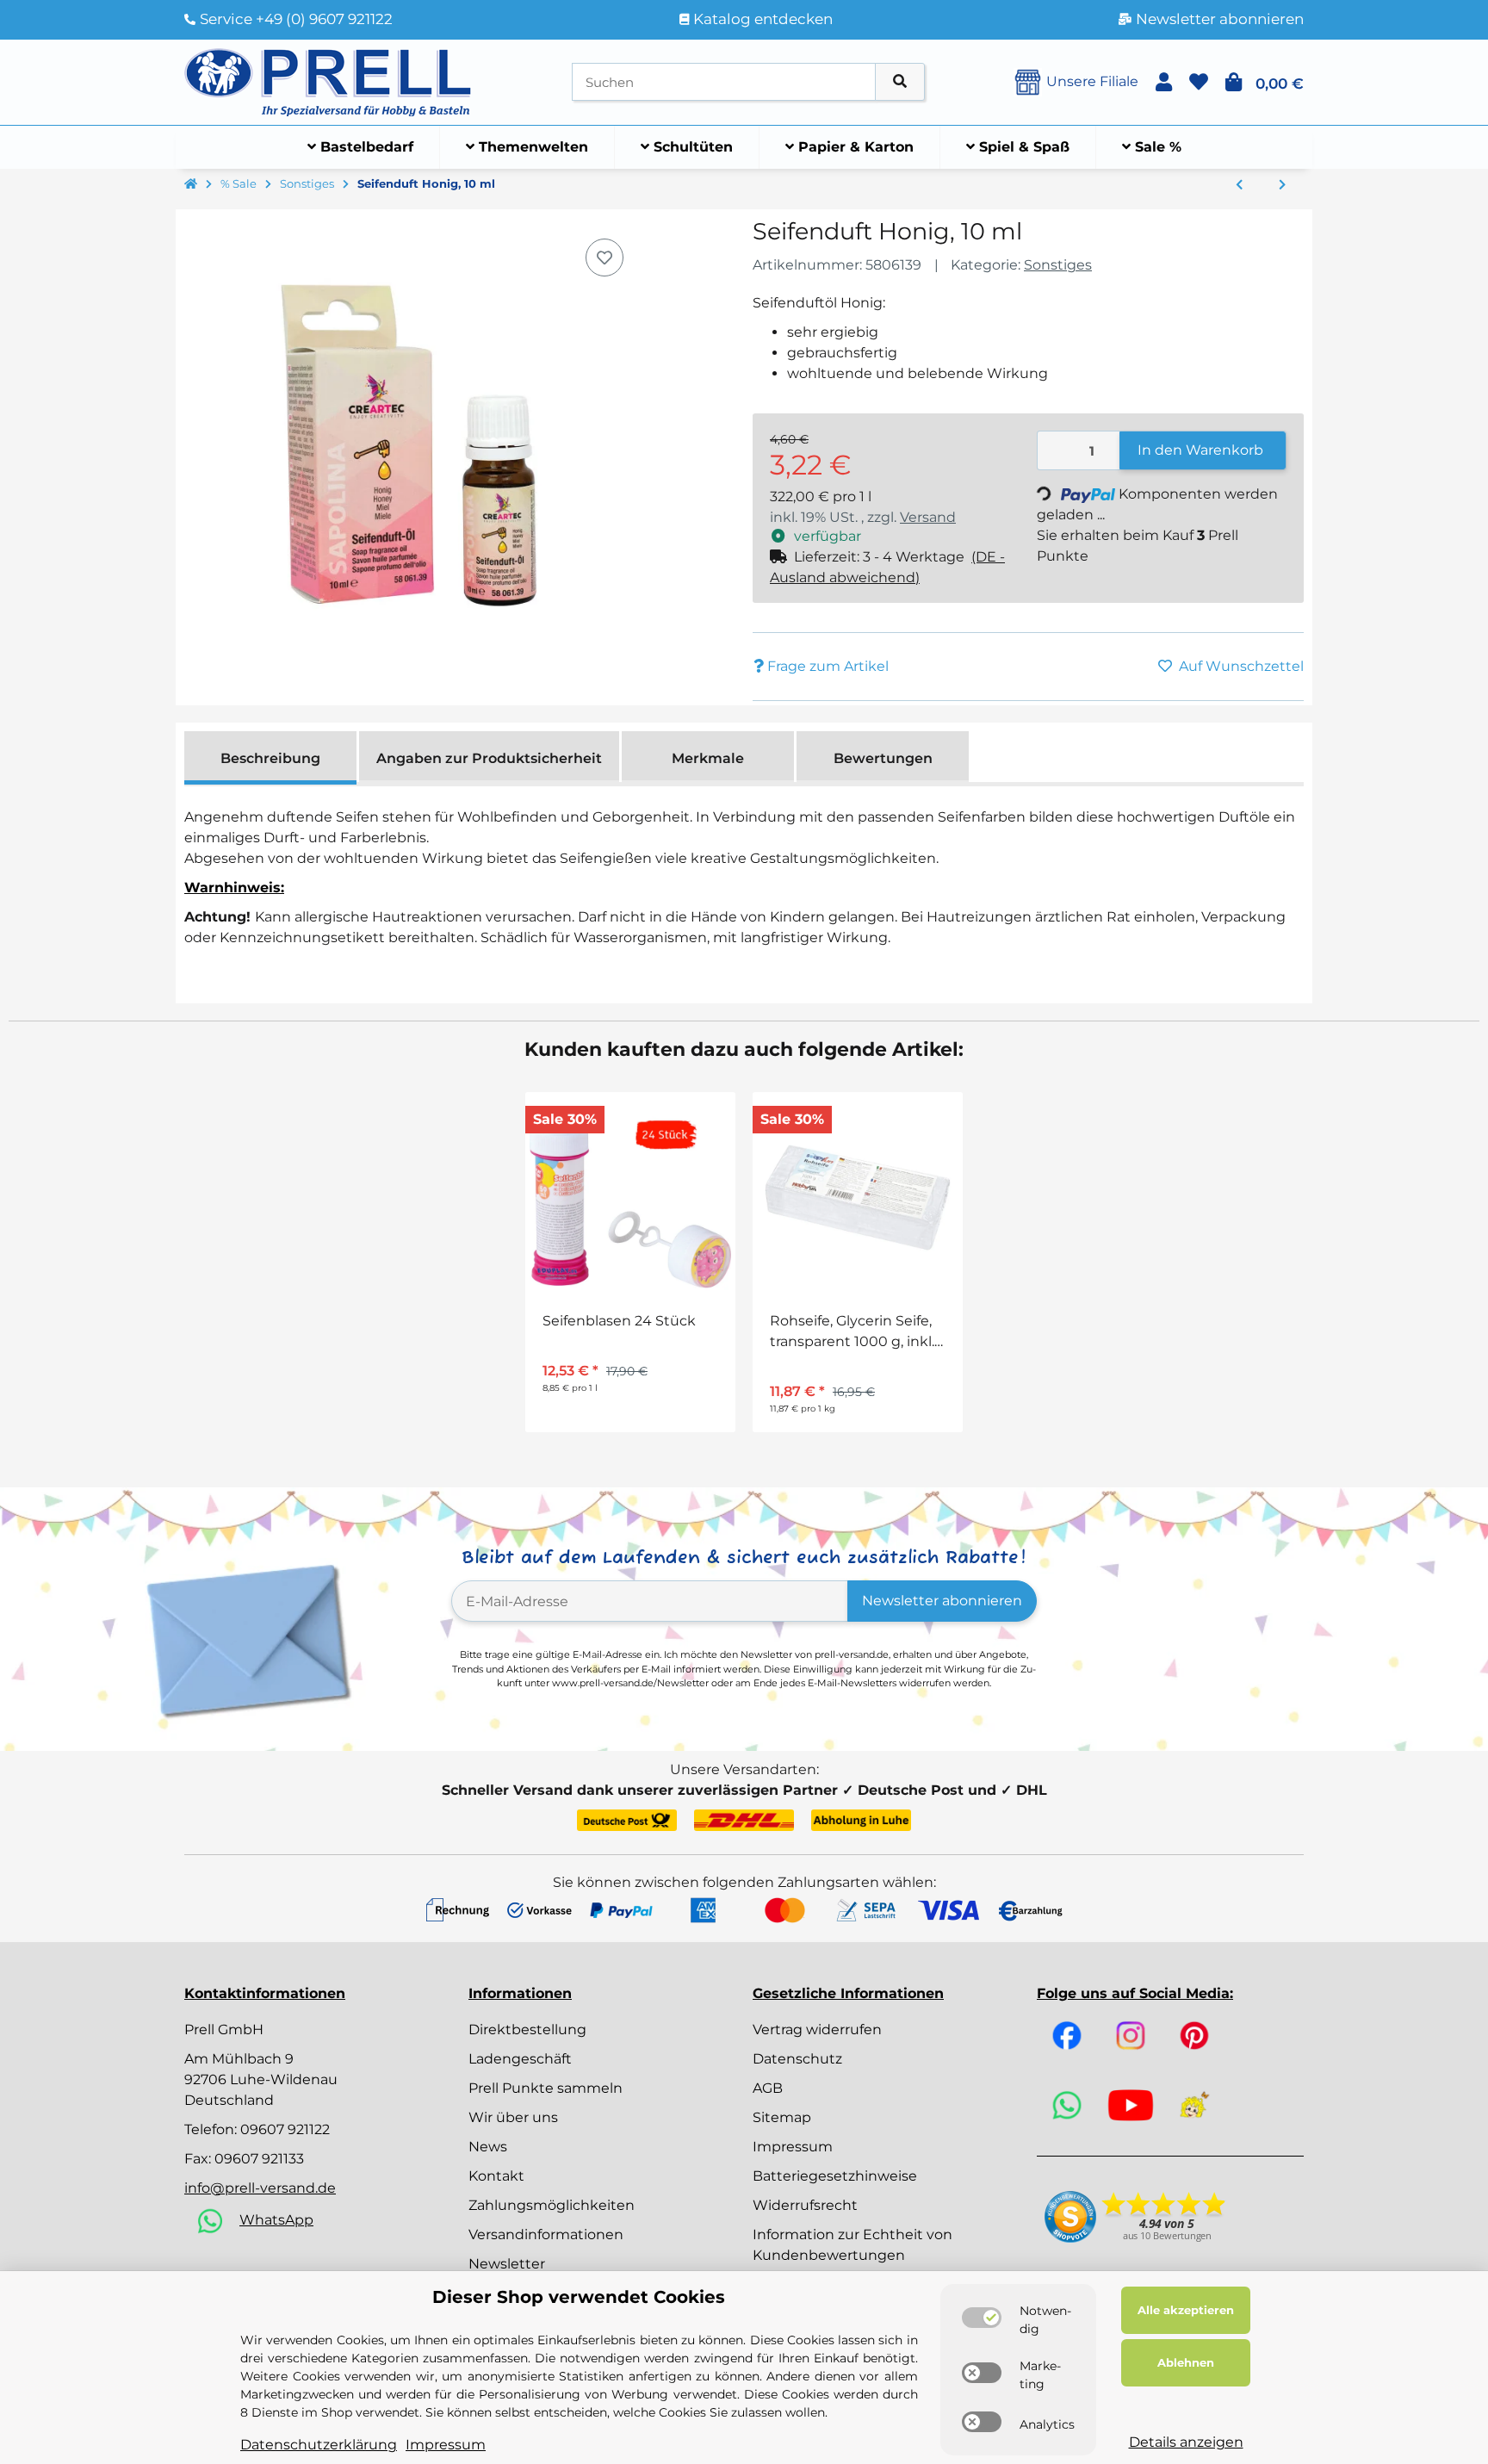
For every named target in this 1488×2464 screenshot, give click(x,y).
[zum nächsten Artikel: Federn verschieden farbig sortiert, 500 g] (1282, 185)
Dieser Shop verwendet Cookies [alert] (579, 2297)
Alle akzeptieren (1186, 2310)
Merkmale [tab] (708, 758)
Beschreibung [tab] (270, 758)
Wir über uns (513, 2117)
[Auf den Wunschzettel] (604, 258)
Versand (928, 517)
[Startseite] (191, 184)
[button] (1164, 82)
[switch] (982, 2318)
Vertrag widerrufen (817, 2030)
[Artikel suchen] (900, 82)
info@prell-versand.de (260, 2188)
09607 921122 (285, 2129)
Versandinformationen (546, 2234)
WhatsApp (276, 2220)
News (488, 2147)
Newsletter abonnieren (942, 1601)
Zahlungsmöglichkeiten (552, 2205)
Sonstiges (1058, 265)
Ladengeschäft (520, 2059)
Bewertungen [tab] (883, 758)
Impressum (793, 2147)
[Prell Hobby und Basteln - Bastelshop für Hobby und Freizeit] (328, 81)
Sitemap (782, 2117)
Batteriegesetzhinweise (835, 2176)
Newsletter (507, 2264)
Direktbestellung (527, 2030)
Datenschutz (797, 2059)
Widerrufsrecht (805, 2205)
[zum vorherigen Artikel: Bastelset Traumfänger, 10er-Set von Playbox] (1239, 185)
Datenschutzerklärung (319, 2445)
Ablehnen (1186, 2362)
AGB (768, 2088)
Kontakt (496, 2176)
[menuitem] (361, 147)
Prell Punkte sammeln (546, 2088)
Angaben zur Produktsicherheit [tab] (489, 758)
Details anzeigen (1186, 2442)
